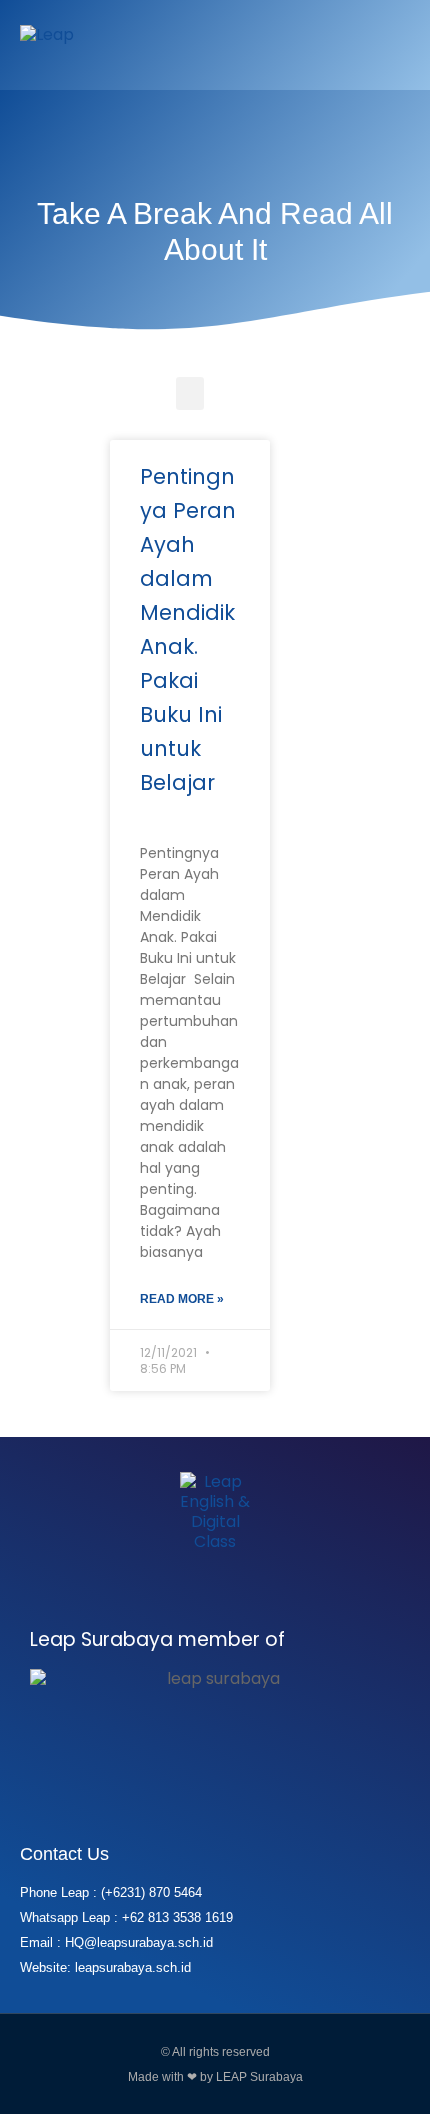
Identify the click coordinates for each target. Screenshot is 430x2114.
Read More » (182, 1299)
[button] (395, 45)
